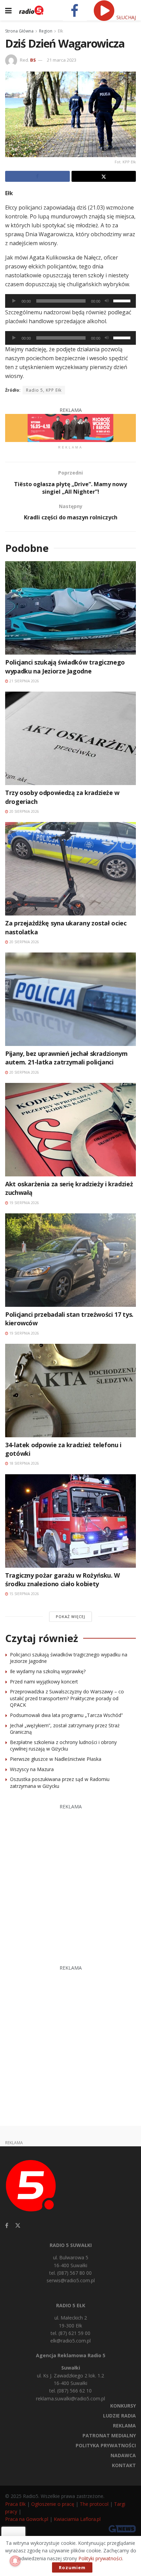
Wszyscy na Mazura (32, 1769)
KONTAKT (124, 2465)
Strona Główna (19, 31)
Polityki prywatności (100, 2558)
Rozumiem (72, 2567)
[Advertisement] (70, 1881)
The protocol (94, 2504)
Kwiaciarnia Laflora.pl (77, 2519)
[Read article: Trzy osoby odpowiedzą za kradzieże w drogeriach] (70, 738)
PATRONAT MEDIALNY (109, 2435)
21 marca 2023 (62, 60)
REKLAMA (124, 2426)
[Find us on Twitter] (18, 2226)
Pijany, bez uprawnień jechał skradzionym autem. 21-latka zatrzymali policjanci (66, 1058)
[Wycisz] (107, 301)
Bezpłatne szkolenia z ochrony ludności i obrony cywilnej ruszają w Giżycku (63, 1746)
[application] (70, 301)
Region (46, 31)
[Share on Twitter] (104, 176)
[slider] (123, 300)
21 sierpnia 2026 (24, 681)
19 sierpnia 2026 (24, 1203)
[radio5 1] (70, 427)
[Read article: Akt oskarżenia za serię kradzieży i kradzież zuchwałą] (70, 1130)
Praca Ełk (15, 2504)
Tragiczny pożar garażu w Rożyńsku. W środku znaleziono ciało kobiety (62, 1580)
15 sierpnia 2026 (24, 1594)
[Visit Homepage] (31, 10)
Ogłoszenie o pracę (53, 2504)
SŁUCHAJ (125, 17)
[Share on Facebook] (37, 176)
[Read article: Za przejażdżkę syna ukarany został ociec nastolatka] (70, 869)
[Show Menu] (8, 10)
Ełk (60, 31)
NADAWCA (123, 2455)
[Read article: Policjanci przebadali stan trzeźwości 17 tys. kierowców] (70, 1260)
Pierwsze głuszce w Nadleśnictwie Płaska (56, 1759)
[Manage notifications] (15, 2561)
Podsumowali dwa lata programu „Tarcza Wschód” (66, 1715)
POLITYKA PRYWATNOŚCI (106, 2445)
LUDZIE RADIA (119, 2416)
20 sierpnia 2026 (24, 811)
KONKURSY (123, 2406)
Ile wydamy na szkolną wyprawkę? (48, 1671)
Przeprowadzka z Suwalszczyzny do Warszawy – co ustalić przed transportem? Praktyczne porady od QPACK (67, 1698)
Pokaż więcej (70, 1617)
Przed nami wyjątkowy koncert (44, 1682)
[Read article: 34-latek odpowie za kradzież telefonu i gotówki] (70, 1391)
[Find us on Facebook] (7, 2226)
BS (33, 60)
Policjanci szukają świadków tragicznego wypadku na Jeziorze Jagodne (65, 666)
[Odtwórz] (14, 301)
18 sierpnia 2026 (24, 1463)
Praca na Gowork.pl (27, 2519)
